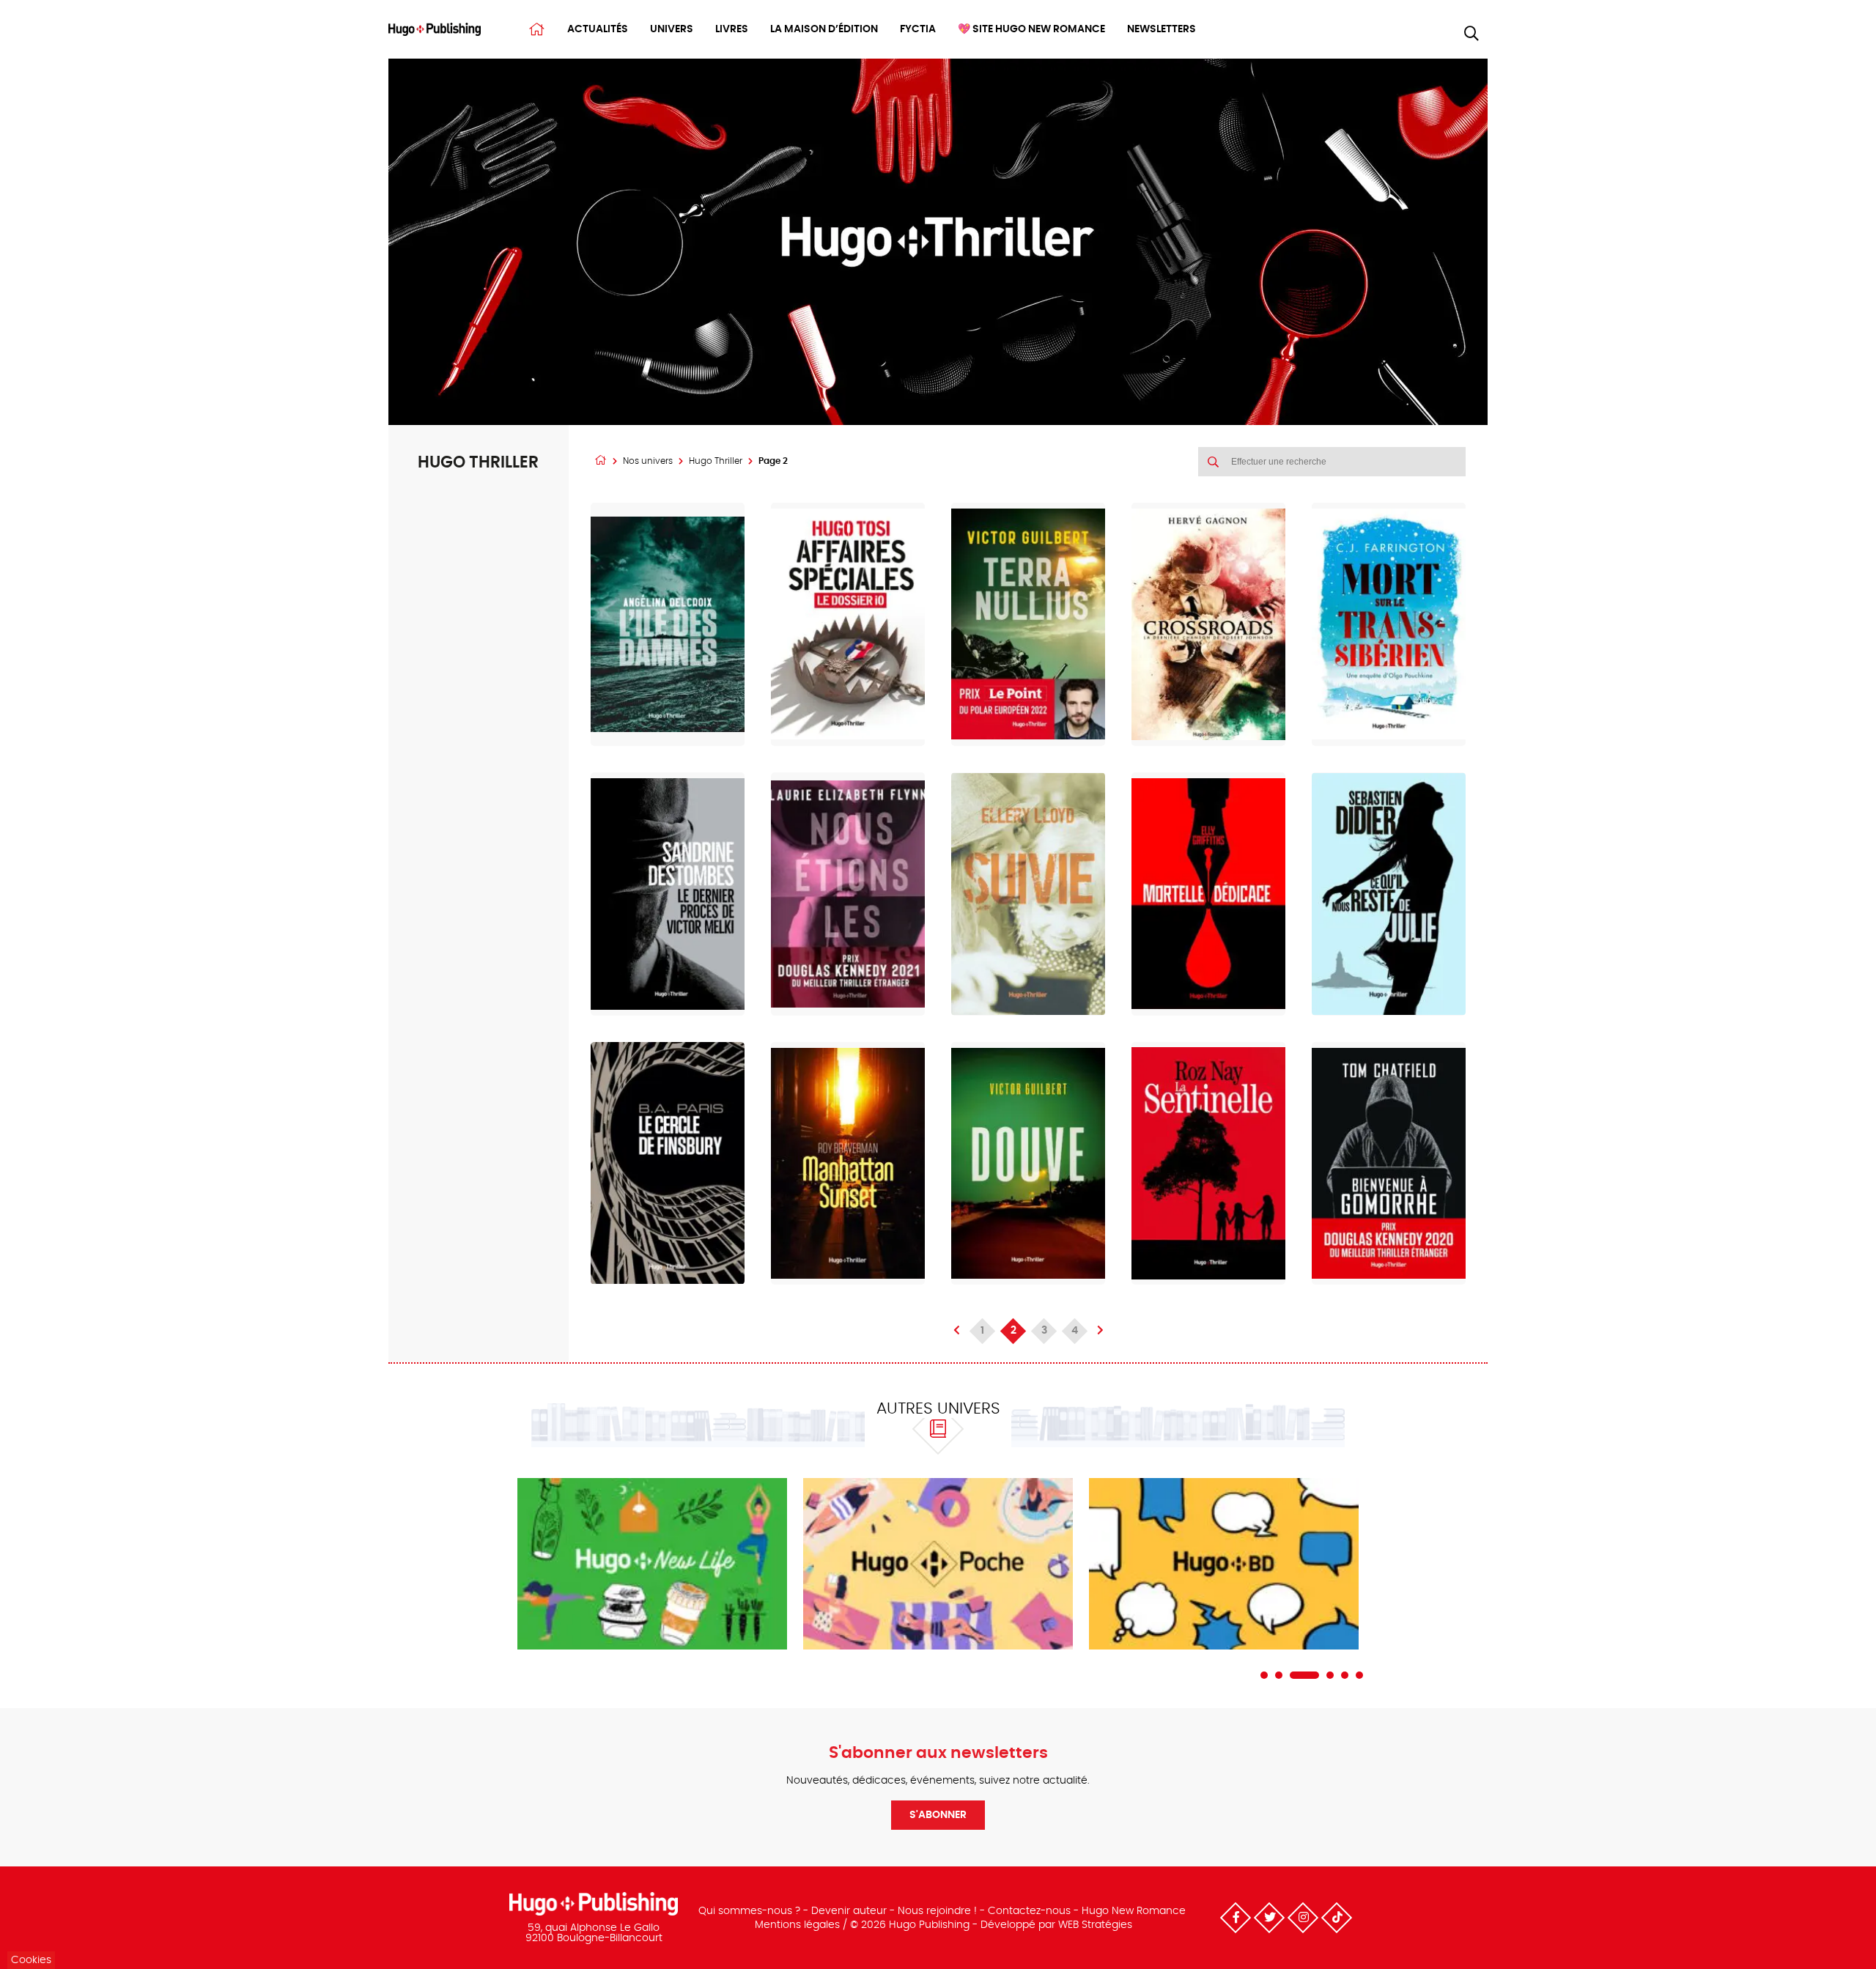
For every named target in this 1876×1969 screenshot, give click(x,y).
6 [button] (1359, 1675)
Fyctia (918, 29)
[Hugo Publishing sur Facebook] (1236, 1918)
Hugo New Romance (1134, 1911)
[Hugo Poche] (938, 1564)
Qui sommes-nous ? (749, 1911)
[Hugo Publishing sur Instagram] (1303, 1918)
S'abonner (938, 1815)
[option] (652, 1564)
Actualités (598, 29)
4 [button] (1330, 1675)
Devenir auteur (849, 1911)
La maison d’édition (824, 29)
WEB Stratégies (1095, 1925)
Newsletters (1162, 29)
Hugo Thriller (716, 461)
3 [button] (1304, 1675)
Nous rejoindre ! (937, 1911)
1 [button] (1264, 1675)
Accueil (537, 29)
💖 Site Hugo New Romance (1031, 29)
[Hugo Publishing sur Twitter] (1269, 1918)
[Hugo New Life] (652, 1564)
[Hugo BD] (1224, 1564)
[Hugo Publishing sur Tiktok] (1337, 1918)
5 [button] (1345, 1675)
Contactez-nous (1029, 1911)
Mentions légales (797, 1925)
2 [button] (1279, 1675)
